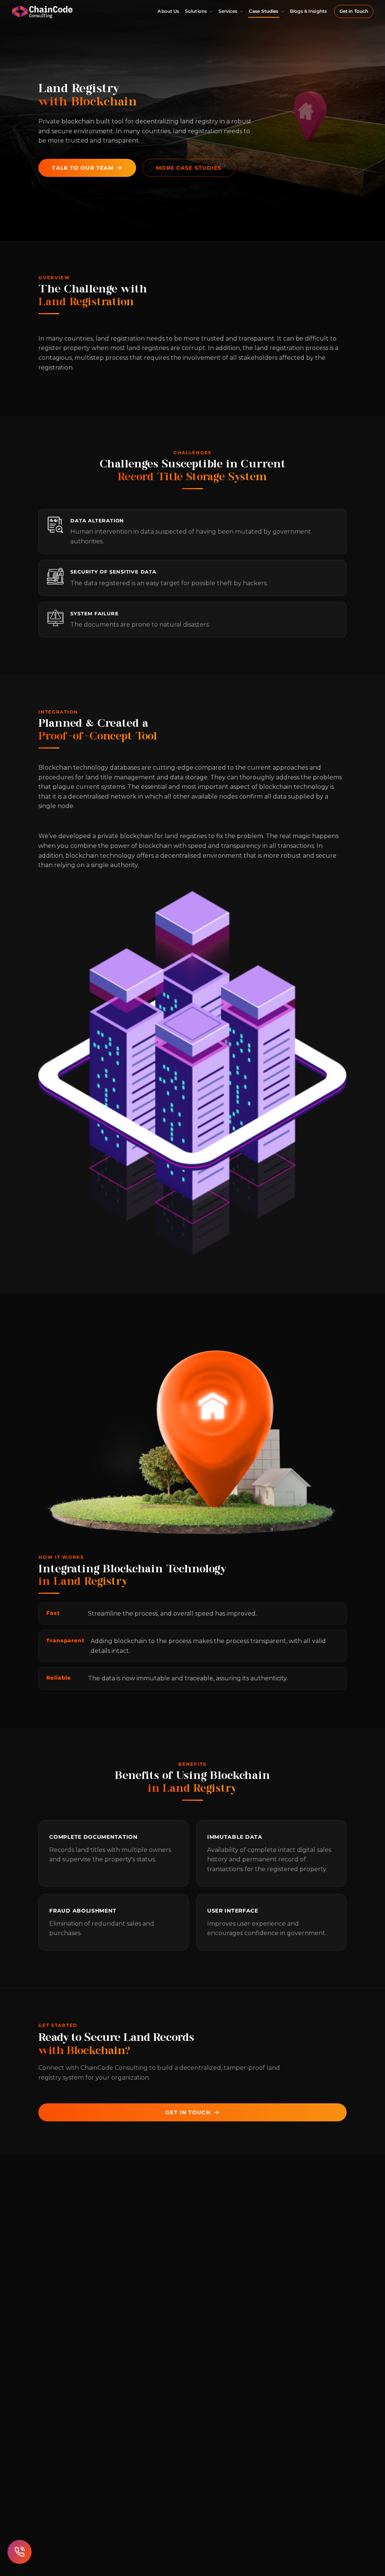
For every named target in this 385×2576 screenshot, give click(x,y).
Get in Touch (354, 11)
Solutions (196, 11)
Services (228, 11)
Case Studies (264, 11)
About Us (168, 11)
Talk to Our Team (83, 168)
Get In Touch (188, 2112)
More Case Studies (189, 168)
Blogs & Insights (308, 11)
